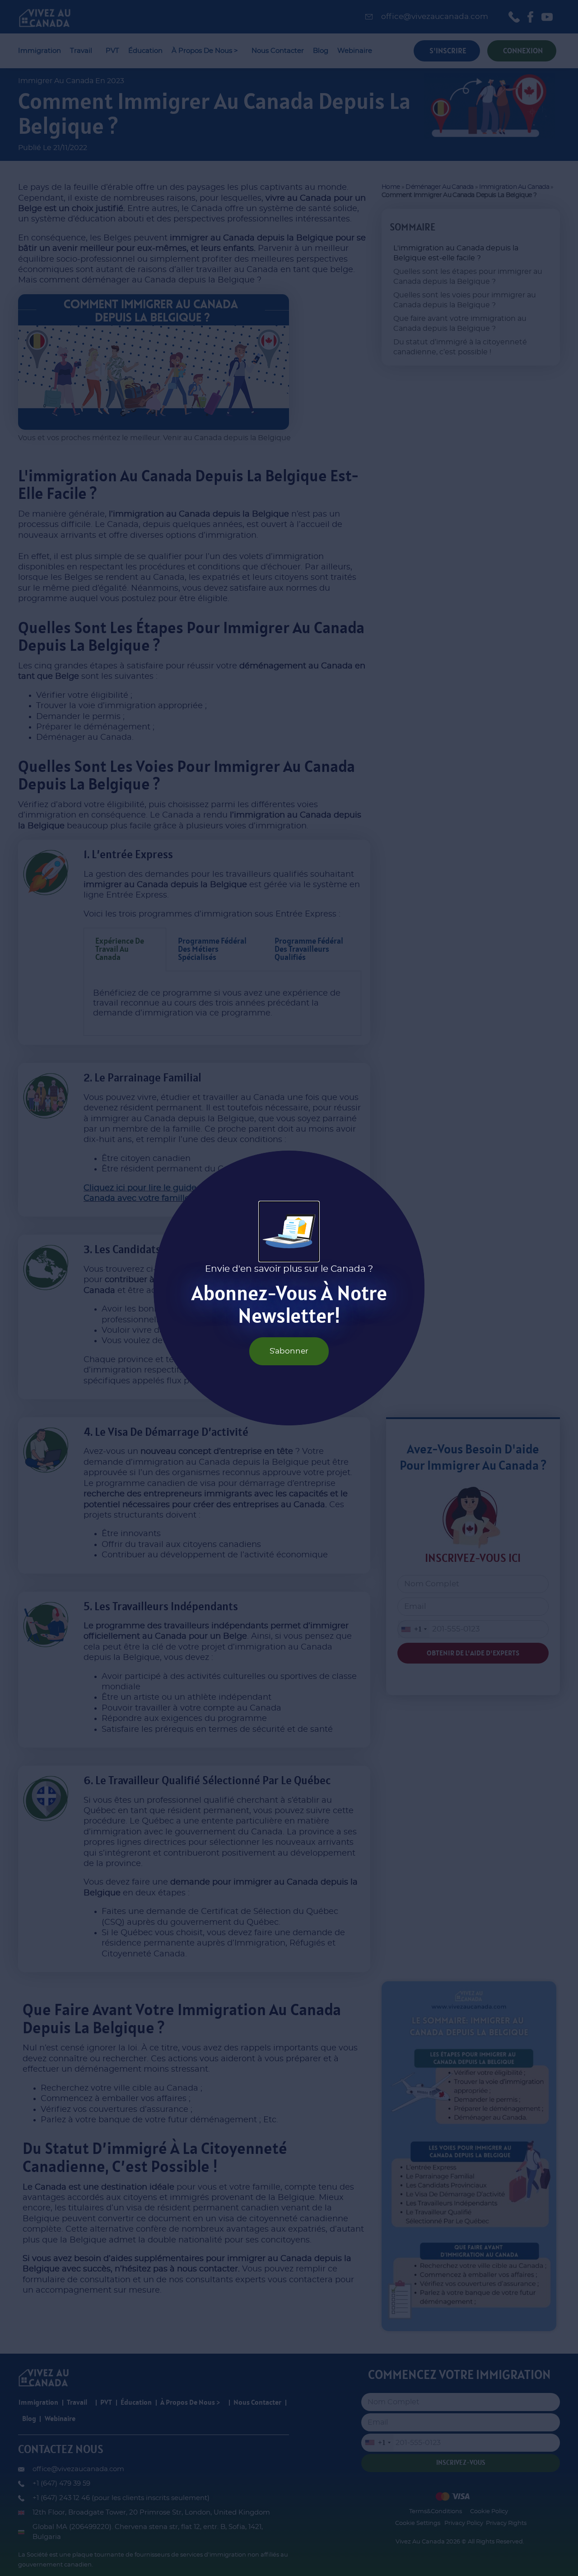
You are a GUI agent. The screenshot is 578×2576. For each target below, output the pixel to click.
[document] (289, 1288)
